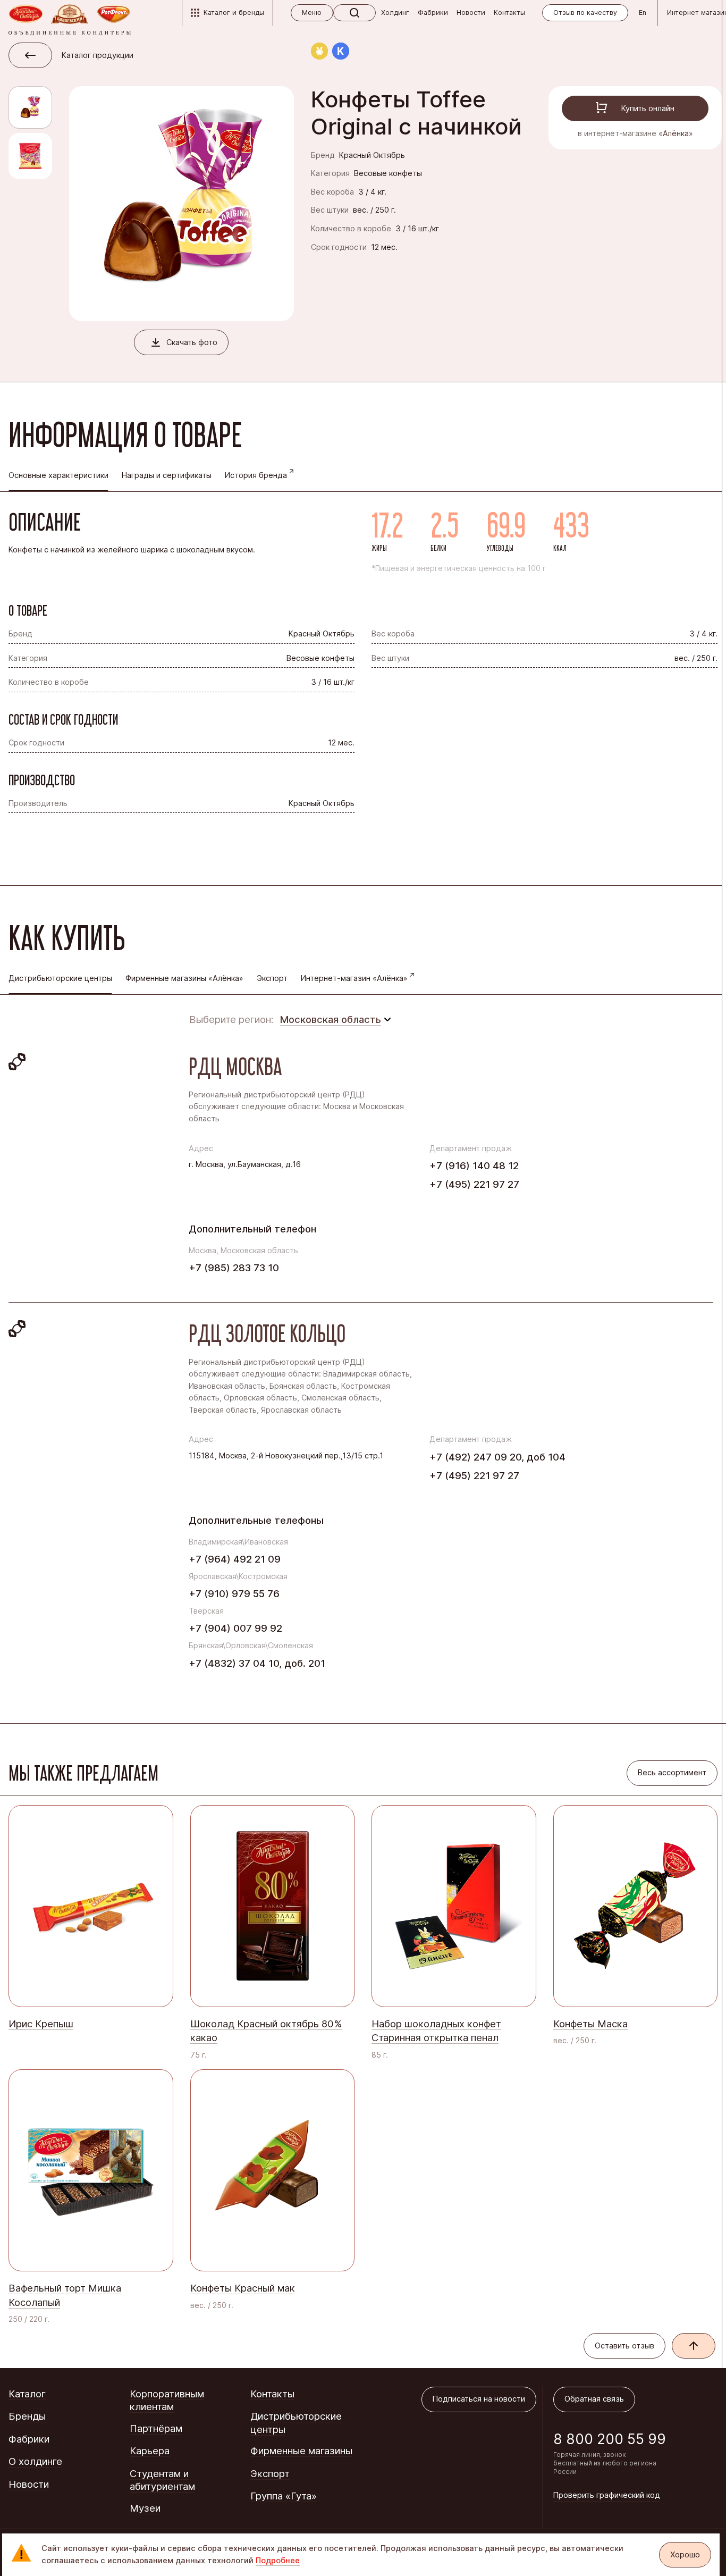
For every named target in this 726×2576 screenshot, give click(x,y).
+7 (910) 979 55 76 (234, 1593)
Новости (471, 12)
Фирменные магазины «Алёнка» (184, 978)
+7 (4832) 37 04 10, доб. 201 (257, 1663)
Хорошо (685, 2555)
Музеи (145, 2508)
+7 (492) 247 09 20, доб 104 (497, 1457)
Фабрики (433, 12)
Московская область (331, 1019)
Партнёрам (156, 2428)
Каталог (27, 2394)
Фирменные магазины (301, 2451)
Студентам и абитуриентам (162, 2480)
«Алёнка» (676, 133)
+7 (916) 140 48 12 (474, 1165)
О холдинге (35, 2461)
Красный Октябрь (372, 155)
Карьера (150, 2451)
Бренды (27, 2416)
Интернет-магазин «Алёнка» (354, 978)
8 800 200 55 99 (610, 2439)
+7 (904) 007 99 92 (235, 1628)
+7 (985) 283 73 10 (234, 1268)
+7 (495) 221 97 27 (474, 1184)
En (643, 12)
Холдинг (395, 12)
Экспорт (272, 978)
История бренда (256, 475)
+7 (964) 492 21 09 (235, 1559)
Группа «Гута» (284, 2496)
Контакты (509, 12)
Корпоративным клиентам (167, 2400)
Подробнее (278, 2561)
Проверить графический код (607, 2495)
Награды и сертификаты (167, 475)
